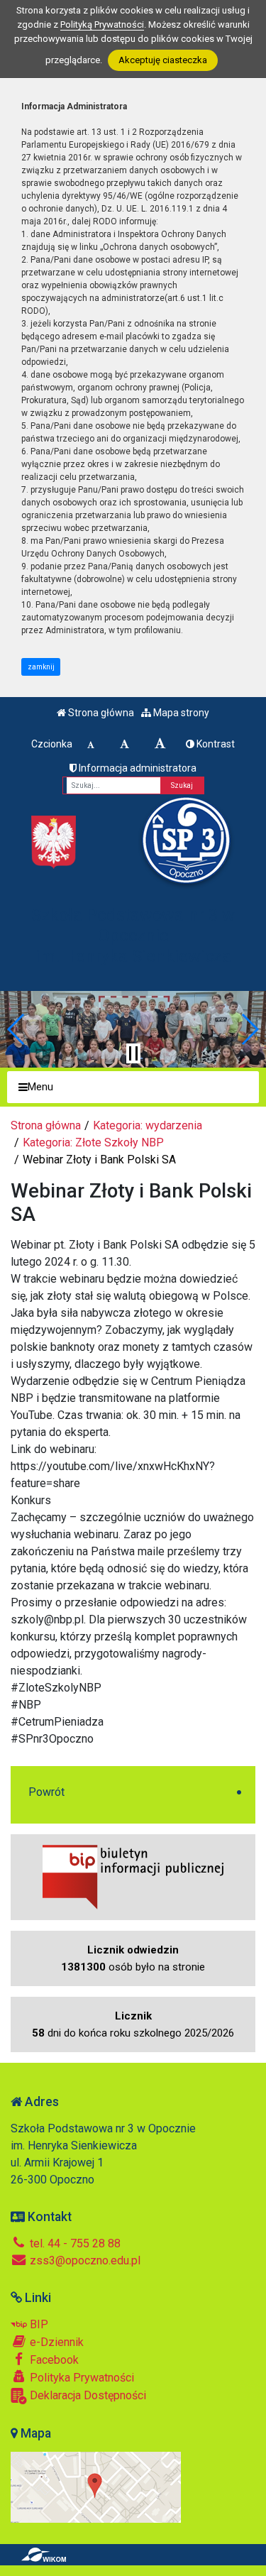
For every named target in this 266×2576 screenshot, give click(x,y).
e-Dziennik (55, 2342)
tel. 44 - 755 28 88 (74, 2243)
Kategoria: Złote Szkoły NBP (93, 1142)
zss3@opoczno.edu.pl (84, 2260)
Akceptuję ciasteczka (163, 60)
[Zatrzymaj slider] (133, 1053)
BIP (38, 2324)
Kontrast (215, 744)
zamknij (41, 667)
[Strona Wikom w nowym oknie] (44, 2555)
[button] (17, 1029)
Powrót (46, 1792)
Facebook (53, 2360)
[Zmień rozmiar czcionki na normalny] (91, 744)
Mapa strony (180, 713)
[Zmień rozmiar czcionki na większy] (124, 744)
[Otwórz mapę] (96, 2486)
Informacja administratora (137, 768)
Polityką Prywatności (102, 24)
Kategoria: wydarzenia (148, 1125)
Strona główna (100, 713)
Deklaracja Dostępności (87, 2395)
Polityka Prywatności (81, 2378)
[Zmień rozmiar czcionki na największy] (160, 744)
